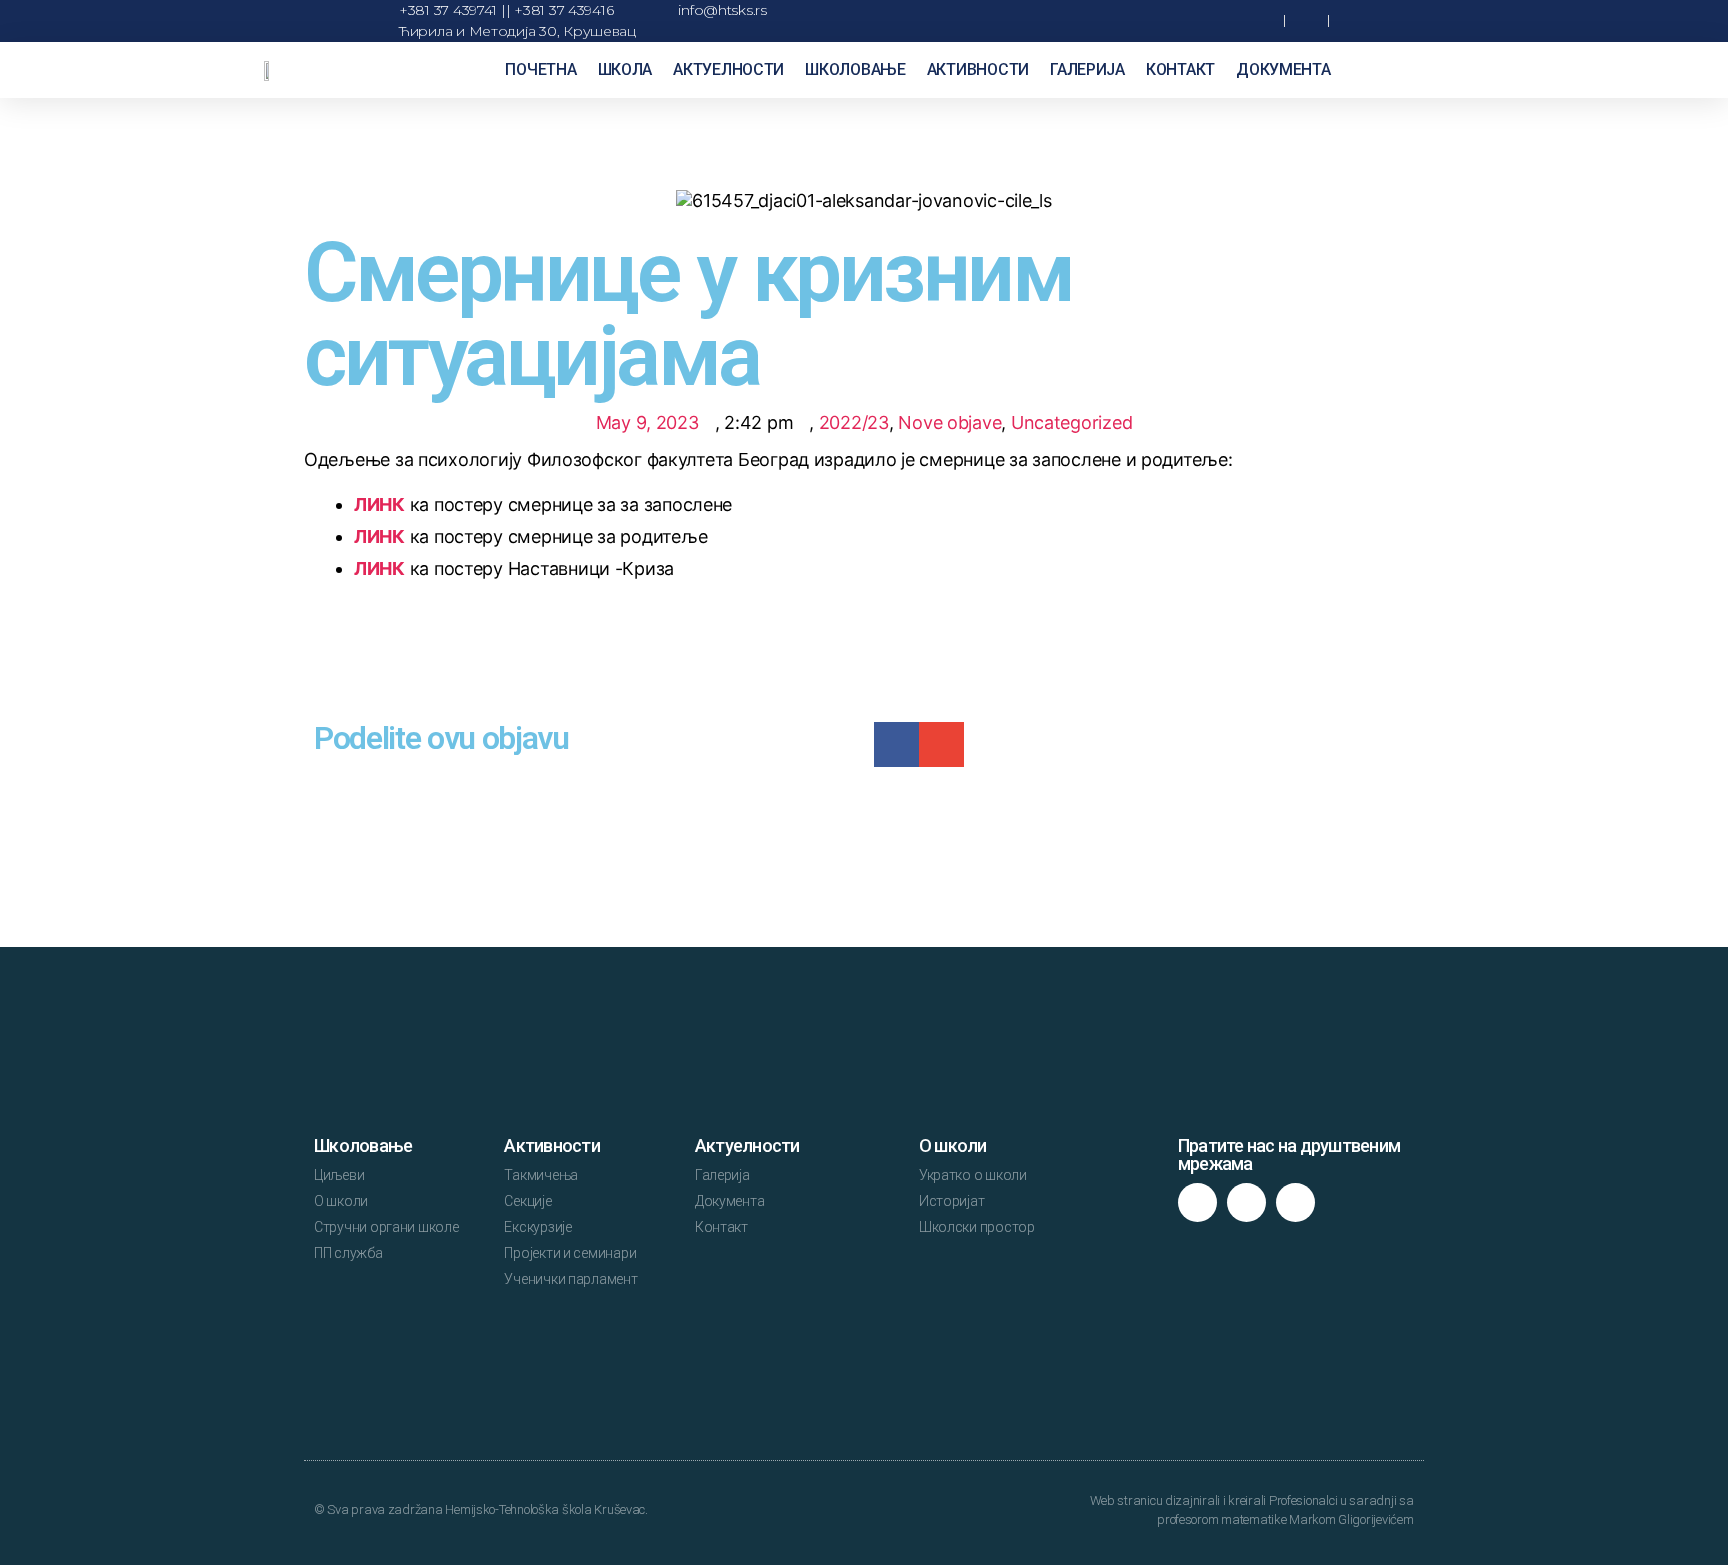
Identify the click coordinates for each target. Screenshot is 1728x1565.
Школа (625, 69)
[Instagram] (1246, 1202)
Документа (1283, 69)
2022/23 (854, 422)
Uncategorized (1072, 422)
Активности (978, 69)
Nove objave (949, 422)
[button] (1213, 21)
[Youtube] (1295, 1202)
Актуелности (728, 69)
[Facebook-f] (1197, 1202)
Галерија (1087, 69)
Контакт (1180, 69)
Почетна (540, 69)
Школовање (855, 69)
